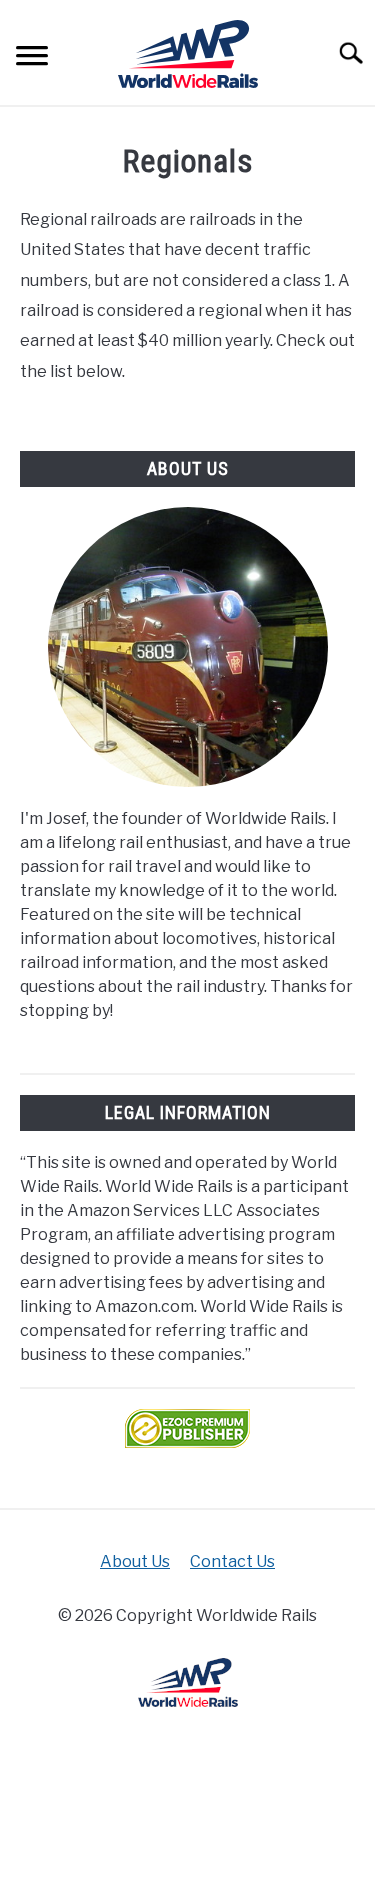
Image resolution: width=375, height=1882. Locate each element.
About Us (135, 1561)
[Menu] (32, 58)
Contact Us (232, 1561)
